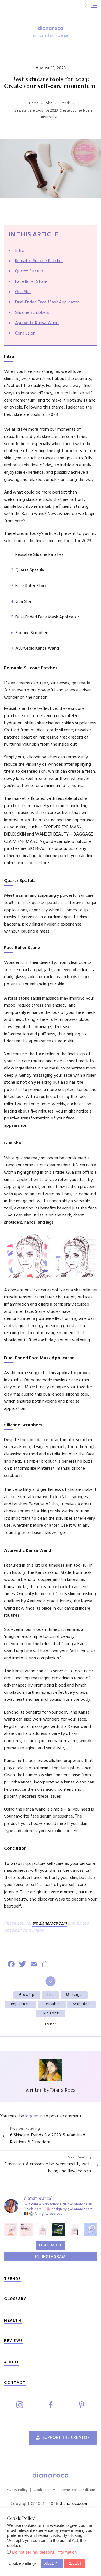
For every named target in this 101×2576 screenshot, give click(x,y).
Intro (20, 251)
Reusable (52, 2004)
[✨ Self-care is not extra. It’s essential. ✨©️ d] (90, 2230)
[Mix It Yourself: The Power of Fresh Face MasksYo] (11, 2230)
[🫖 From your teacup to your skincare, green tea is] (58, 2230)
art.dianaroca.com (50, 1923)
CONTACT (15, 2383)
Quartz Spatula (29, 271)
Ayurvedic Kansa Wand (37, 323)
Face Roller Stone (31, 282)
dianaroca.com (75, 2504)
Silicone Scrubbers (32, 313)
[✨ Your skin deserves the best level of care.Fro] (74, 2230)
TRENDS (13, 2279)
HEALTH (13, 2321)
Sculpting (82, 2004)
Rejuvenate (21, 2004)
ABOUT (12, 2362)
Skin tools (51, 2013)
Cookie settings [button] (23, 2563)
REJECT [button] (74, 2563)
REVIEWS (13, 2341)
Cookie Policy (44, 2490)
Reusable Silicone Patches (39, 261)
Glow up (27, 1995)
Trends (51, 2024)
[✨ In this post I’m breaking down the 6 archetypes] (27, 2230)
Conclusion (25, 333)
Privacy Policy (17, 2490)
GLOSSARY (15, 2299)
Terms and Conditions (78, 2490)
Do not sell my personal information (44, 2552)
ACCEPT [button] (52, 2563)
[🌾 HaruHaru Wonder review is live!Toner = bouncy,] (43, 2230)
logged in (34, 2116)
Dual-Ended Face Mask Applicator (47, 302)
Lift (50, 1995)
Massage (74, 1995)
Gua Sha (23, 292)
